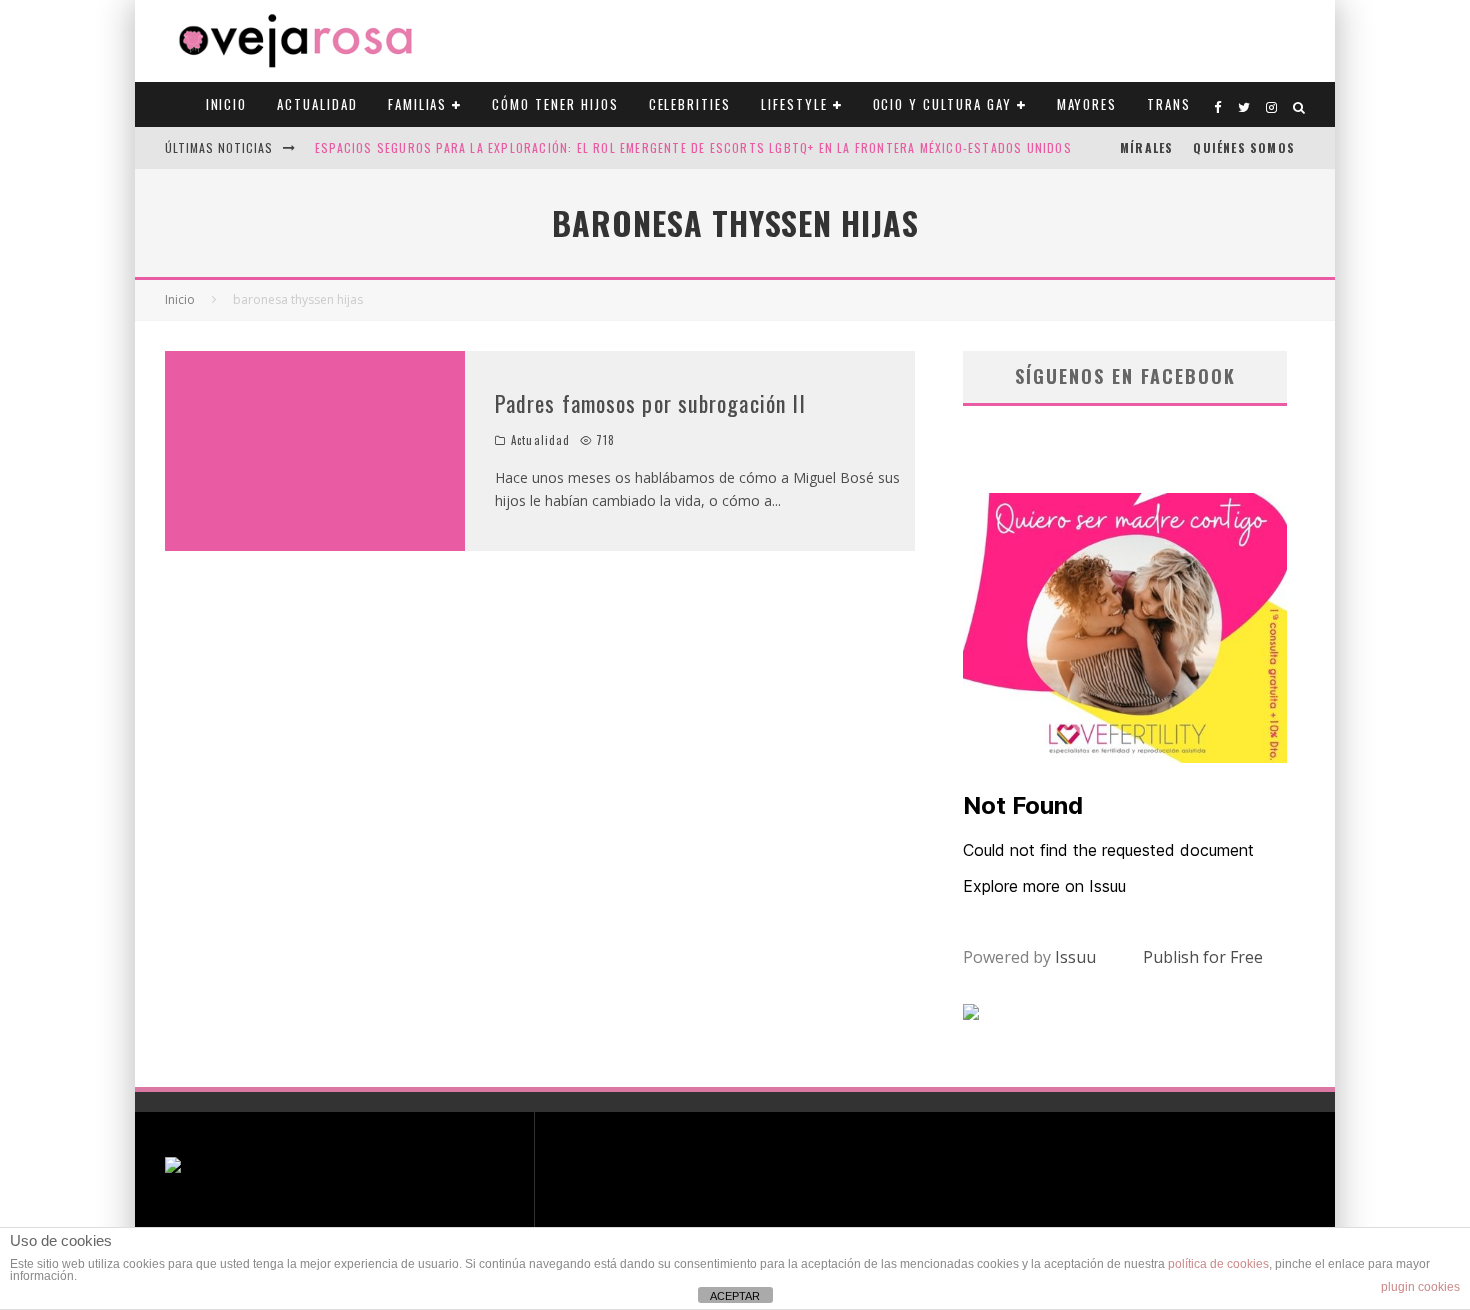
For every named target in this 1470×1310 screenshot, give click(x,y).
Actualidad (317, 104)
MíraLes (1146, 147)
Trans (1169, 104)
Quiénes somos (1244, 147)
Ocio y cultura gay (942, 104)
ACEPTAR (735, 1296)
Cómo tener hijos (555, 104)
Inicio (227, 104)
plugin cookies (1420, 1287)
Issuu (1075, 957)
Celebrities (690, 104)
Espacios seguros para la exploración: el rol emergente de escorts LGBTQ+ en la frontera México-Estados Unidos (693, 147)
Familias (418, 104)
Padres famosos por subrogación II (650, 403)
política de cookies (1218, 1264)
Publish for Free (1203, 957)
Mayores (1087, 104)
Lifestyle (794, 104)
